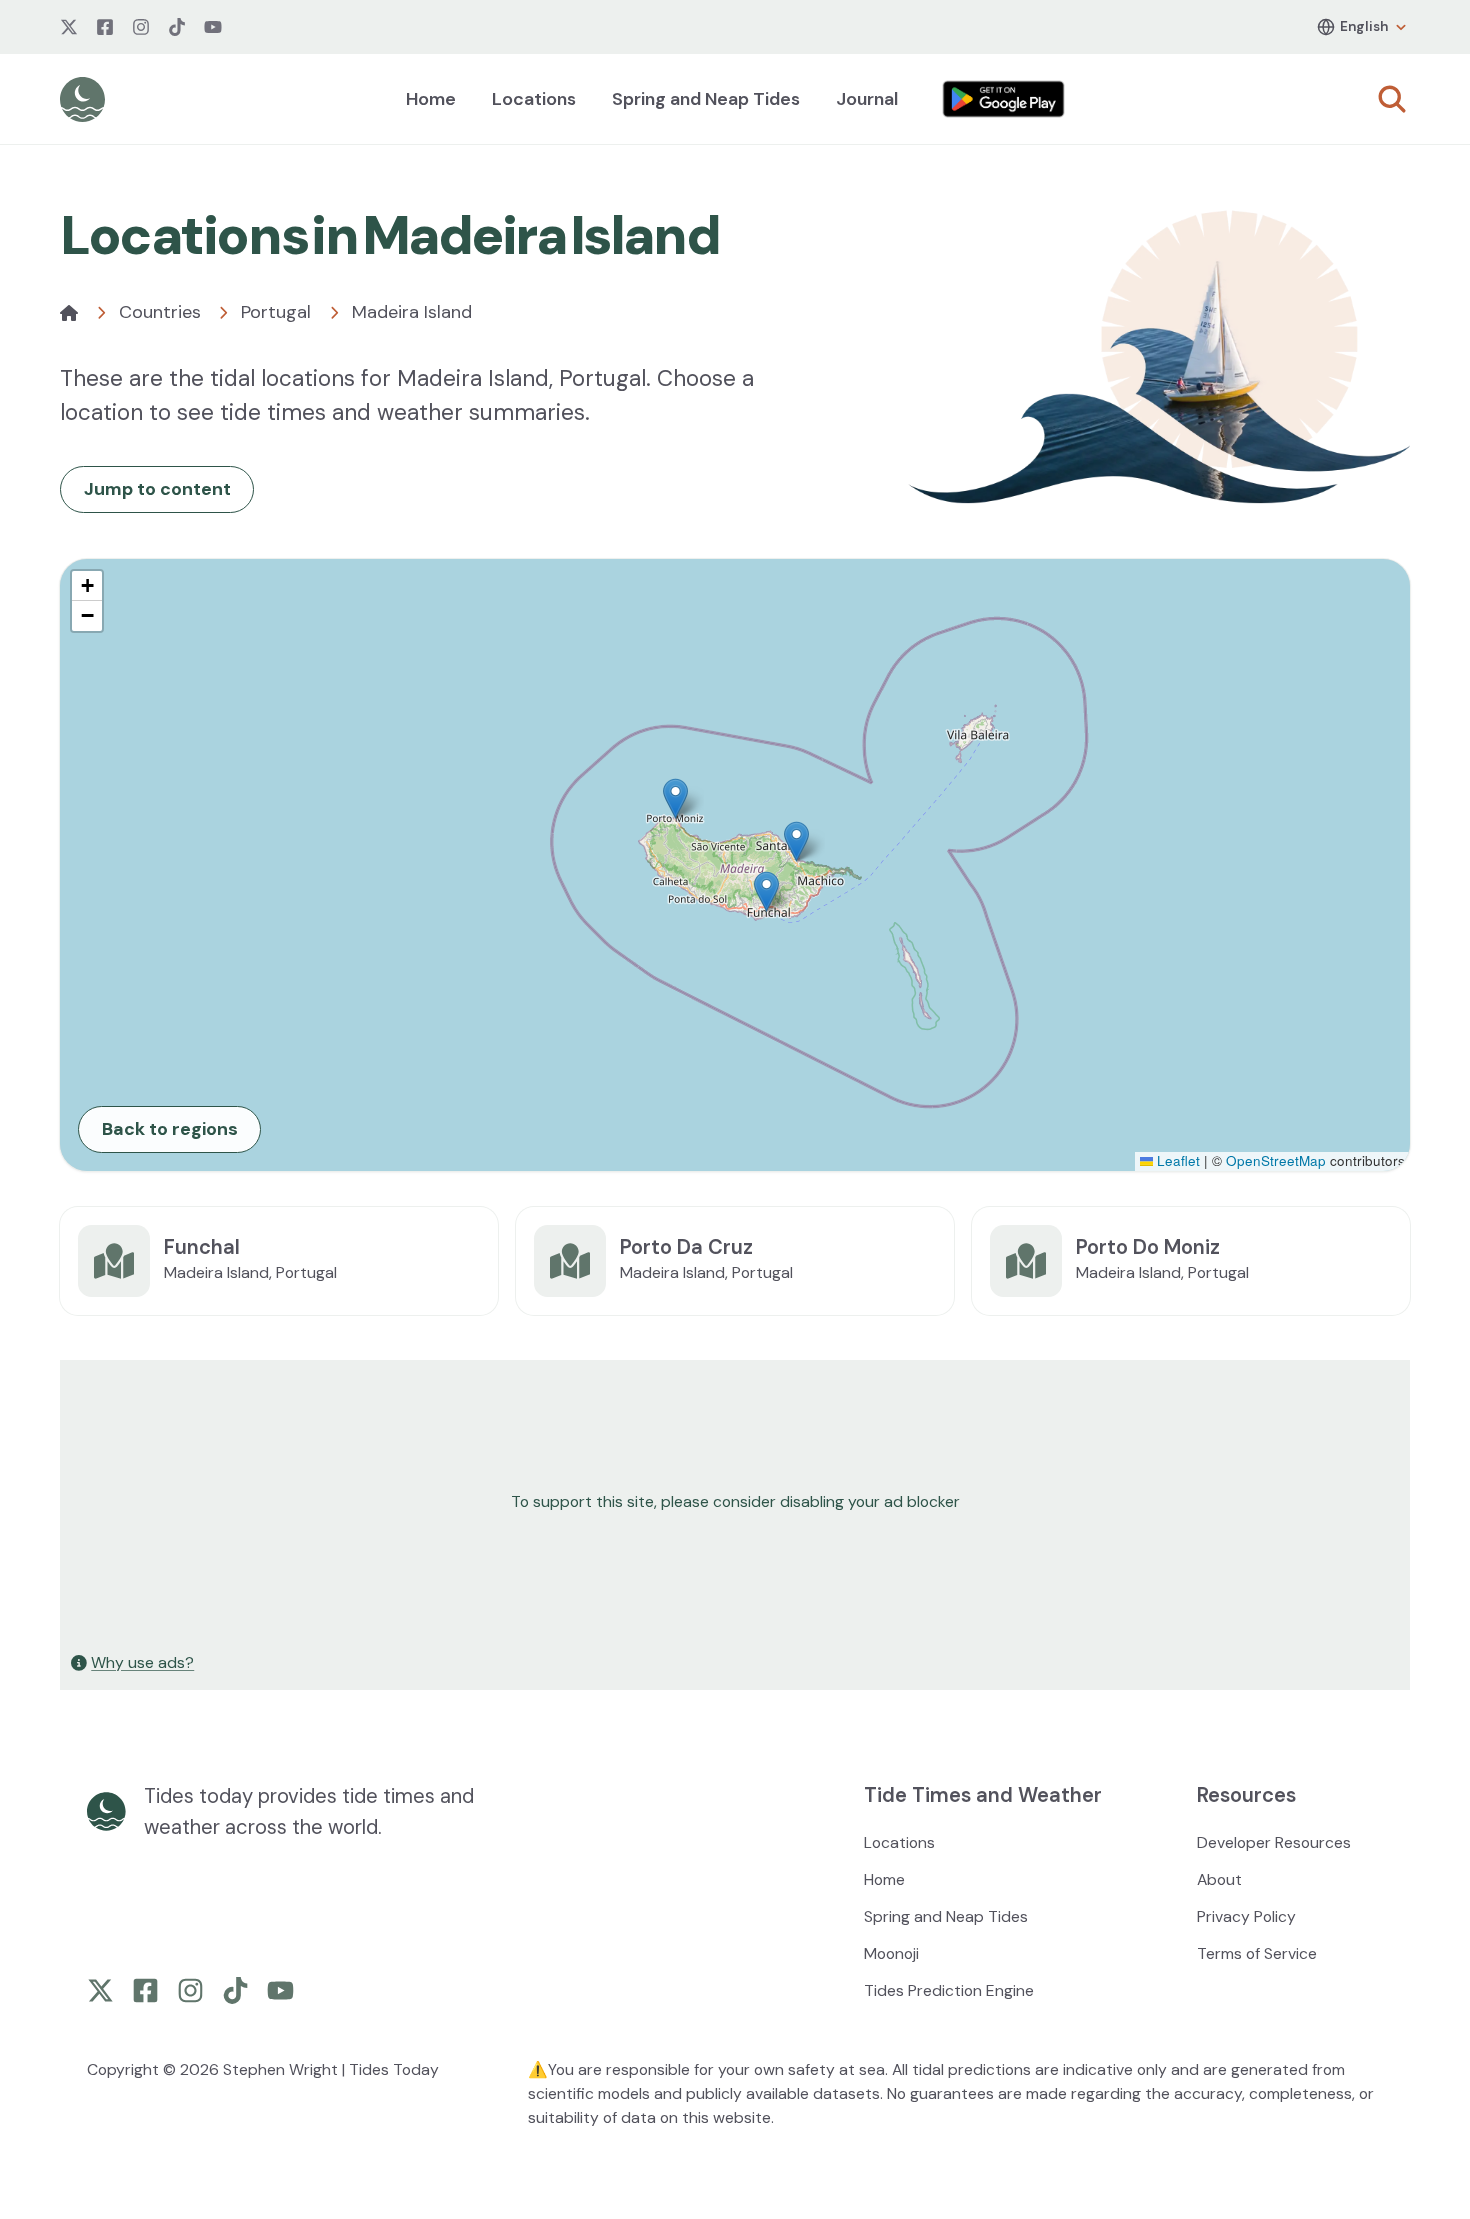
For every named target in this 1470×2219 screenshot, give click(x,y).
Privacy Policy (1246, 1916)
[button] (675, 798)
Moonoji (891, 1953)
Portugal (276, 312)
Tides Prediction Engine (949, 1990)
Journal (867, 99)
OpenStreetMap (1276, 1160)
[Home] (69, 313)
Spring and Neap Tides (706, 99)
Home (431, 99)
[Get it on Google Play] (1004, 99)
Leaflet (1176, 1160)
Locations (534, 99)
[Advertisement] (662, 1502)
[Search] (1392, 99)
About (1219, 1879)
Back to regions (170, 1129)
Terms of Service (1257, 1953)
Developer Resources (1274, 1842)
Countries (160, 312)
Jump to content (157, 489)
